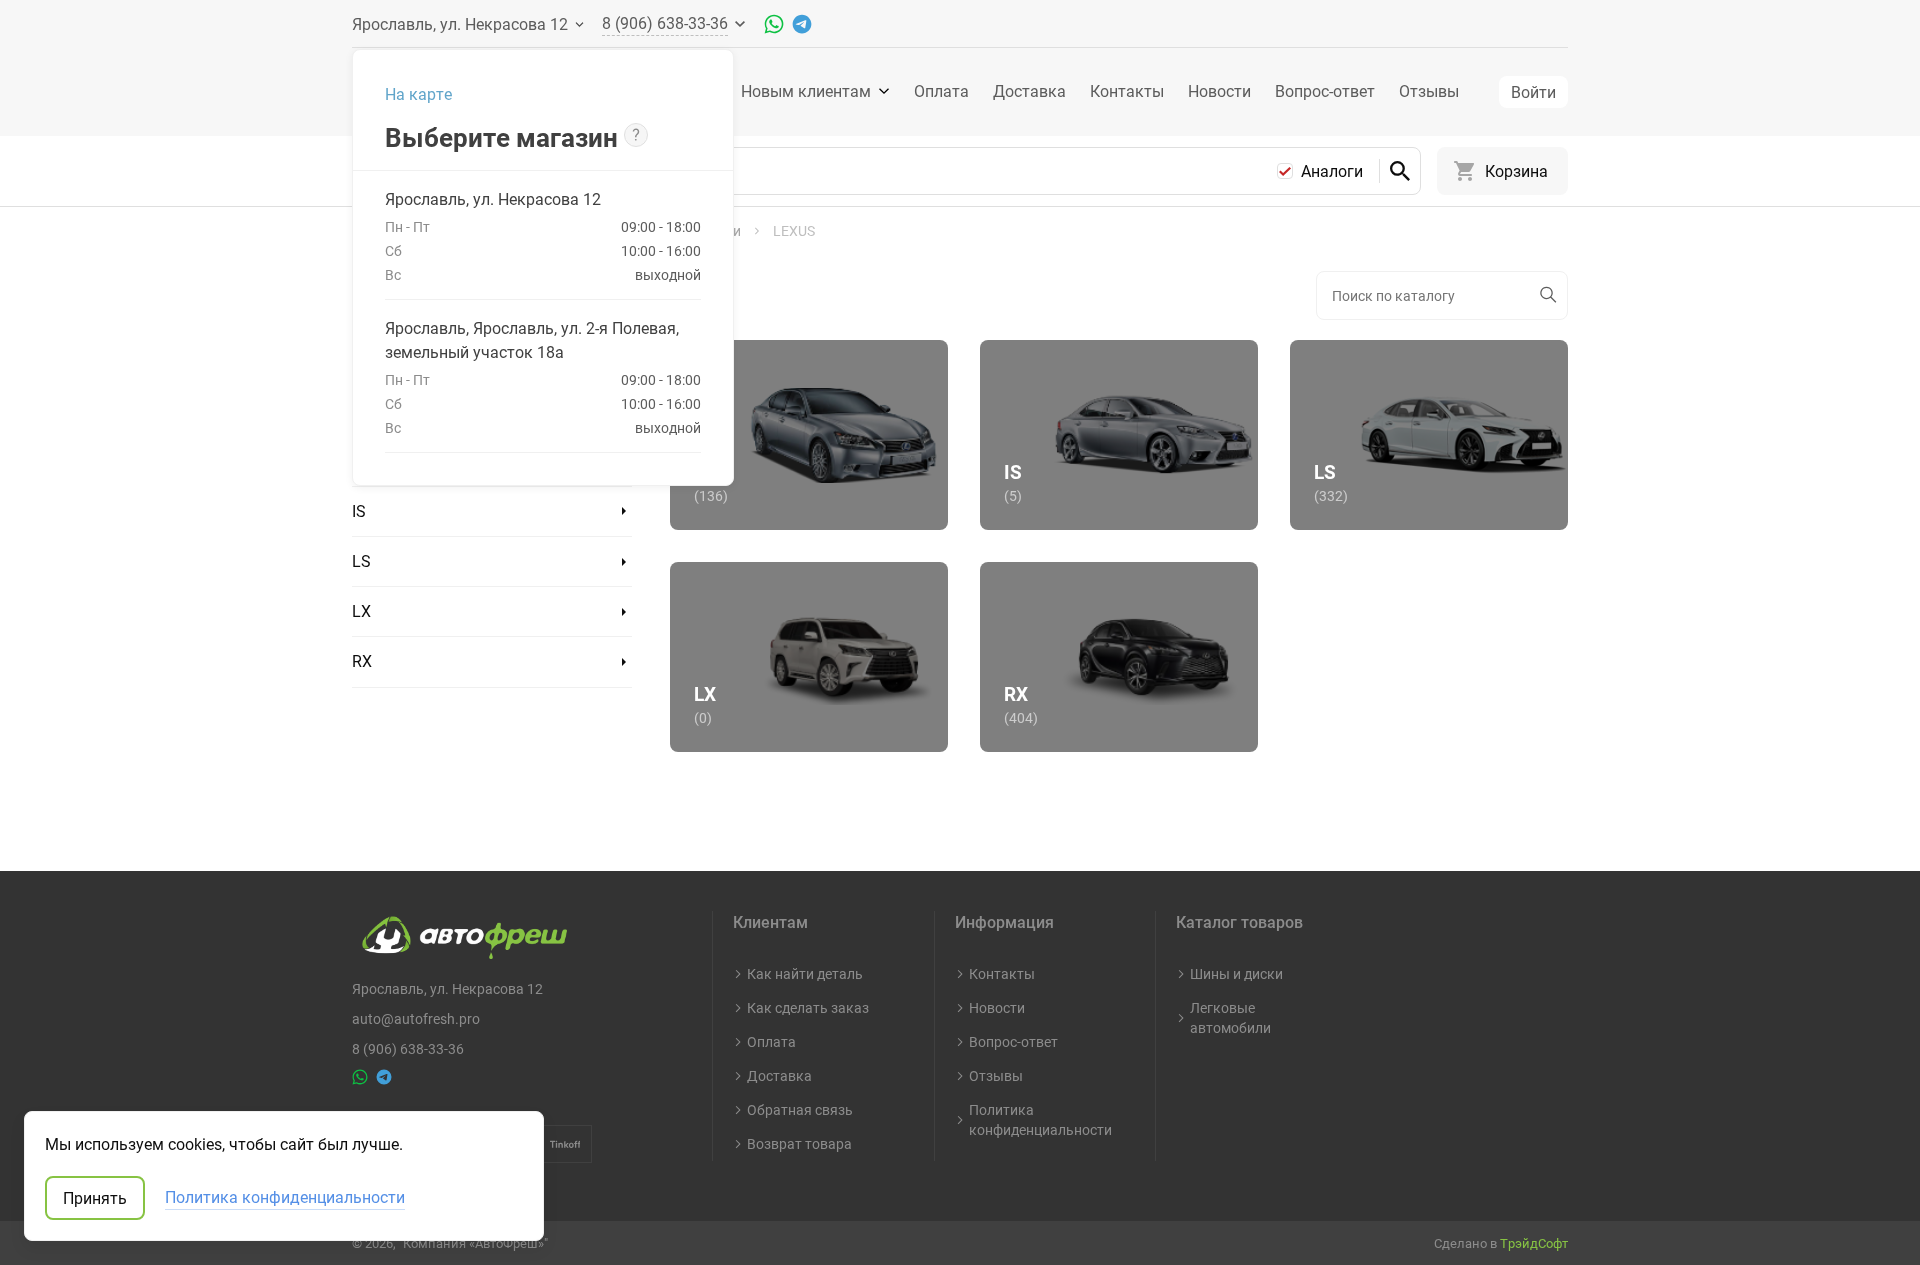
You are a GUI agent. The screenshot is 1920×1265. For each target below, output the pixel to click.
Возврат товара (799, 1143)
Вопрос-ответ (1325, 91)
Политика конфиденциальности (1040, 1119)
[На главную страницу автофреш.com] (459, 933)
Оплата (941, 91)
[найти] (1400, 171)
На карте (418, 94)
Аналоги (1332, 171)
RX (362, 661)
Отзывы (1429, 91)
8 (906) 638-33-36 (408, 1048)
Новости (1219, 91)
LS (361, 561)
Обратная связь (800, 1109)
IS (359, 511)
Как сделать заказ (808, 1007)
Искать (1549, 295)
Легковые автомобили (1230, 1017)
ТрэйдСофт (1534, 1243)
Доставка (1029, 91)
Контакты (1127, 91)
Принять (95, 1198)
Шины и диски (1236, 973)
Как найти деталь (805, 973)
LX (361, 611)
